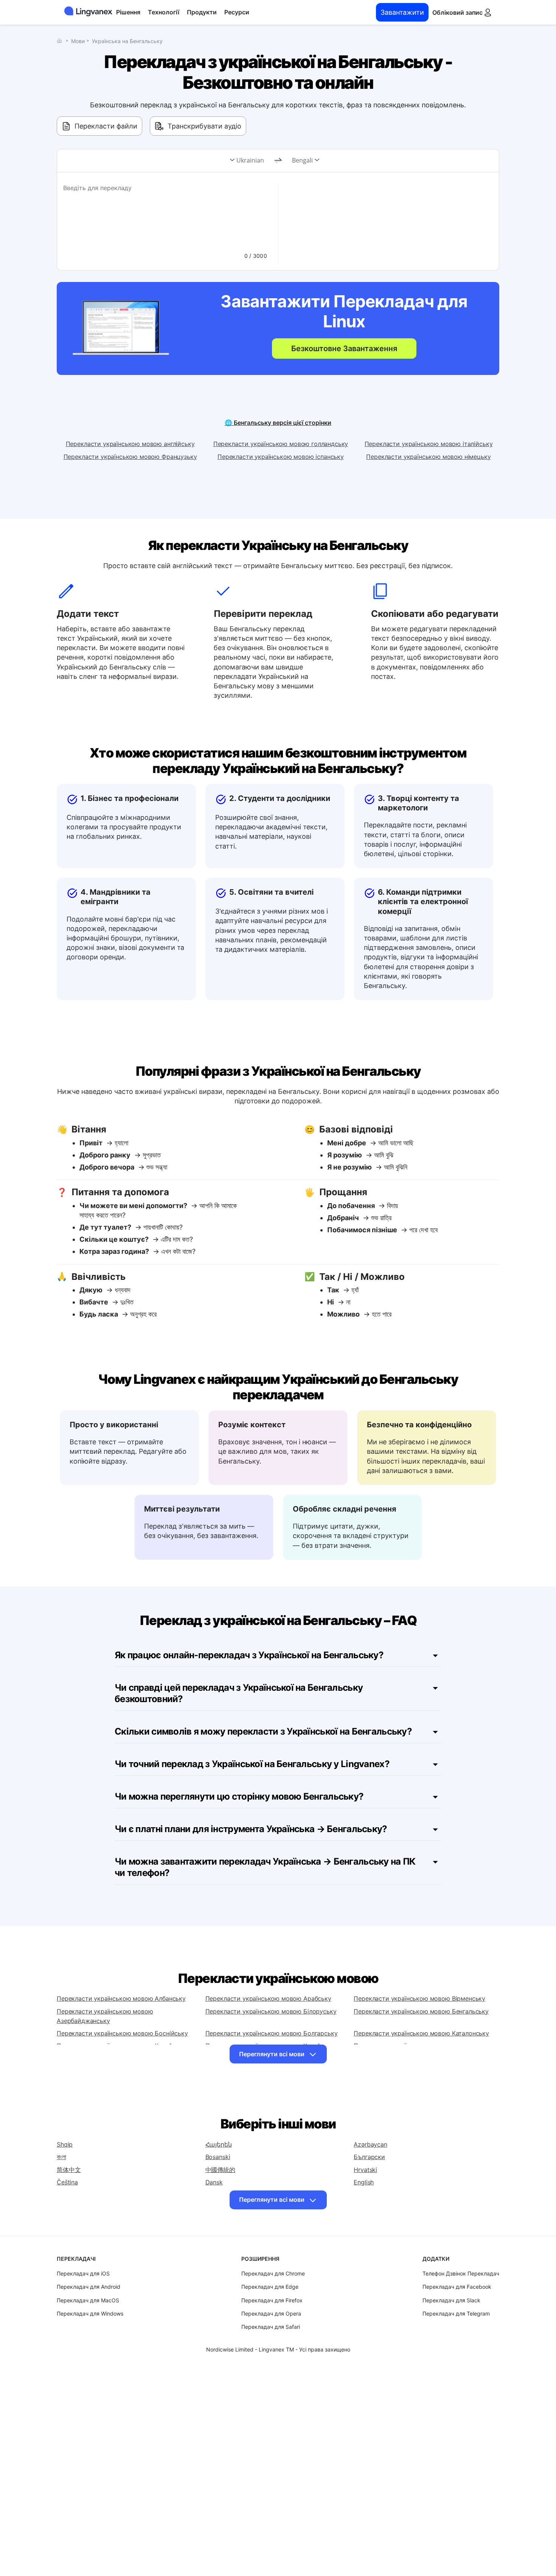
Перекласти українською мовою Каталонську (421, 2033)
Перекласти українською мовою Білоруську (271, 2011)
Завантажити (402, 12)
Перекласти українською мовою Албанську (121, 1998)
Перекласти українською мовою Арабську (268, 1998)
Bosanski (218, 2157)
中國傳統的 (220, 2170)
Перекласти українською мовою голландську (281, 444)
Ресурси (237, 12)
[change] (278, 161)
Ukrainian (250, 160)
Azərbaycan (370, 2144)
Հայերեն (219, 2144)
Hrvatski (365, 2170)
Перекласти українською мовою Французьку (130, 457)
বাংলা (61, 2157)
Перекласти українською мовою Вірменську (419, 1998)
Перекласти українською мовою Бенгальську (421, 2011)
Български (369, 2157)
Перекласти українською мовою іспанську (281, 457)
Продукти (202, 12)
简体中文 (69, 2170)
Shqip (65, 2144)
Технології (164, 12)
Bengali (302, 160)
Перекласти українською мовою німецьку (428, 457)
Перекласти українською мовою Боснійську (122, 2033)
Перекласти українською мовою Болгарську (272, 2033)
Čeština (67, 2182)
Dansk (214, 2182)
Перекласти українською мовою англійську (130, 444)
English (364, 2182)
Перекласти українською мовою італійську (429, 444)
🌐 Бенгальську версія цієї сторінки (278, 423)
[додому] (61, 41)
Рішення (128, 12)
